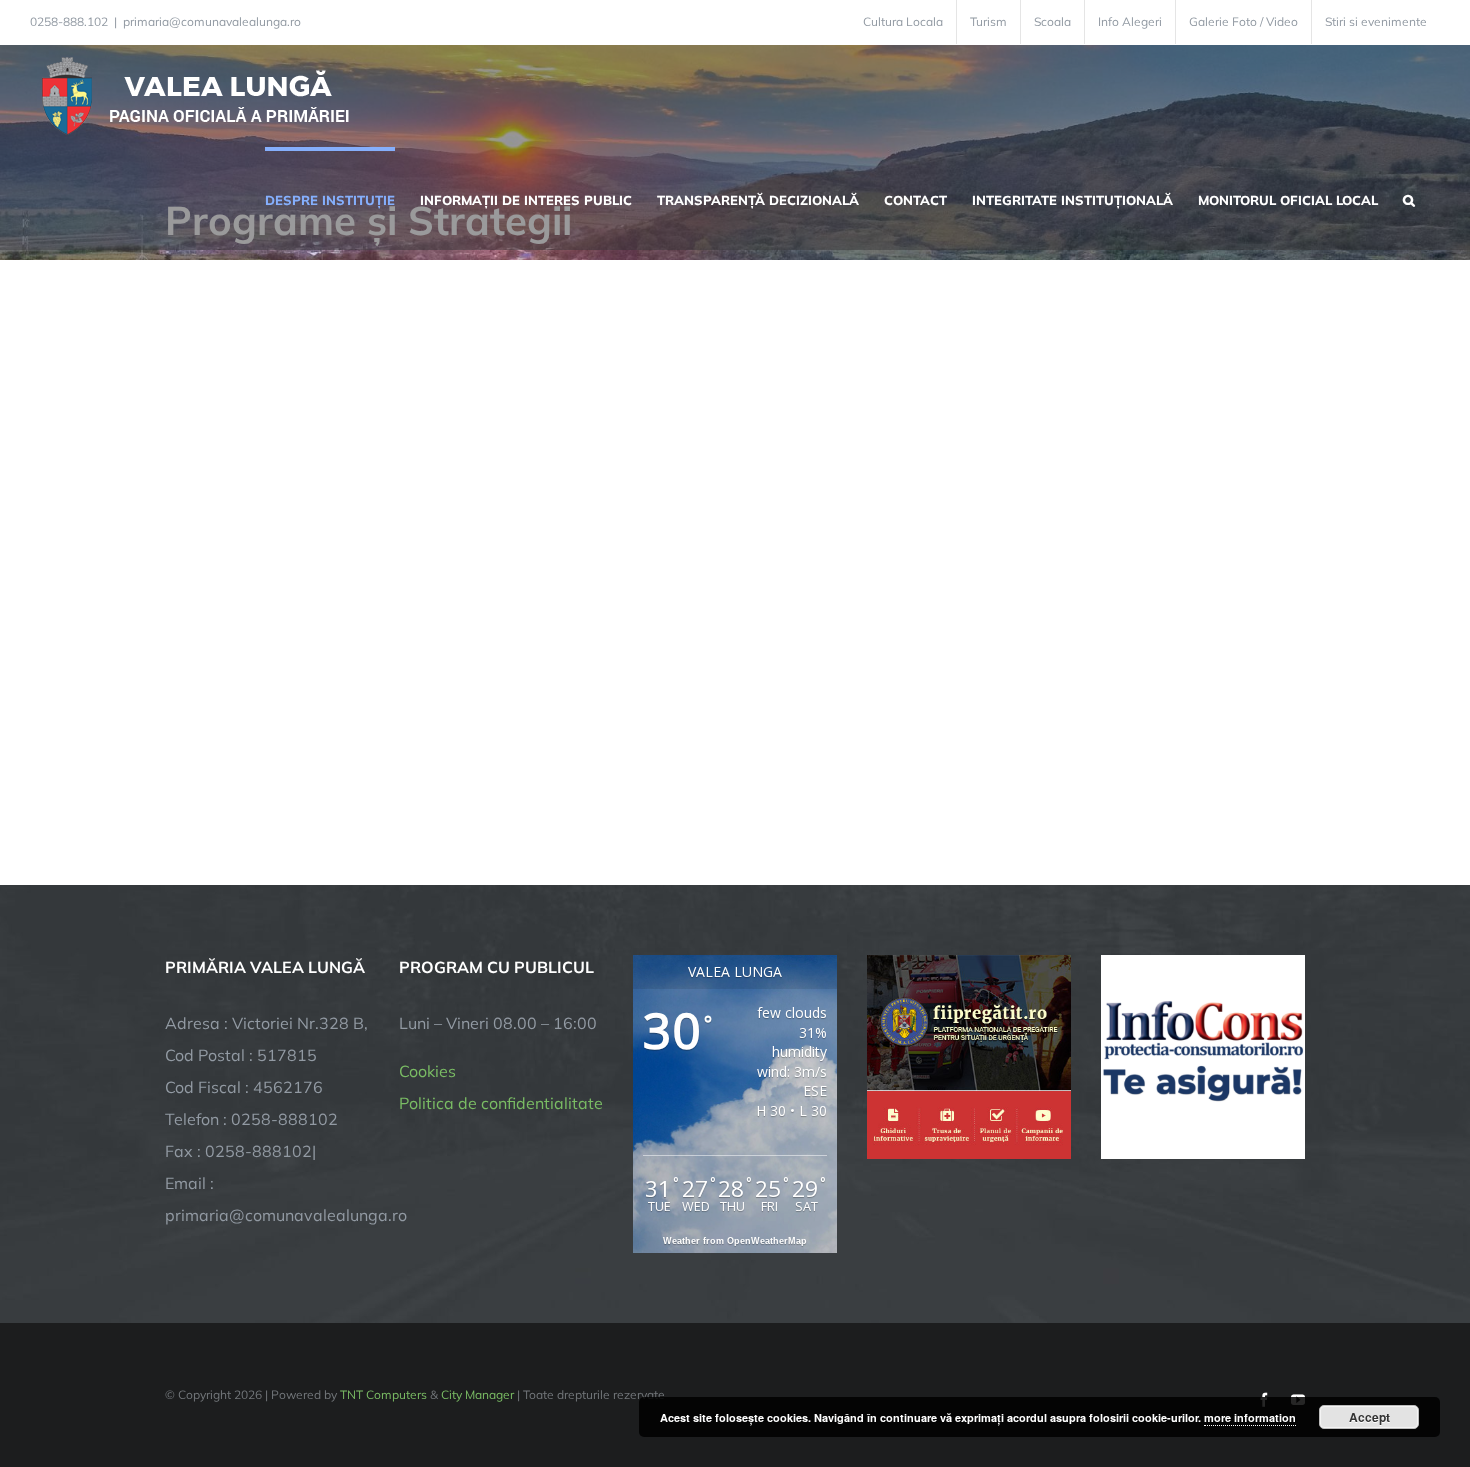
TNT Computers (383, 1394)
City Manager (477, 1394)
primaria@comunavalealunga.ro (212, 21)
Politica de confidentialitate (501, 1103)
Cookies (427, 1071)
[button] (1409, 198)
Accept (1369, 1417)
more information (1250, 1417)
